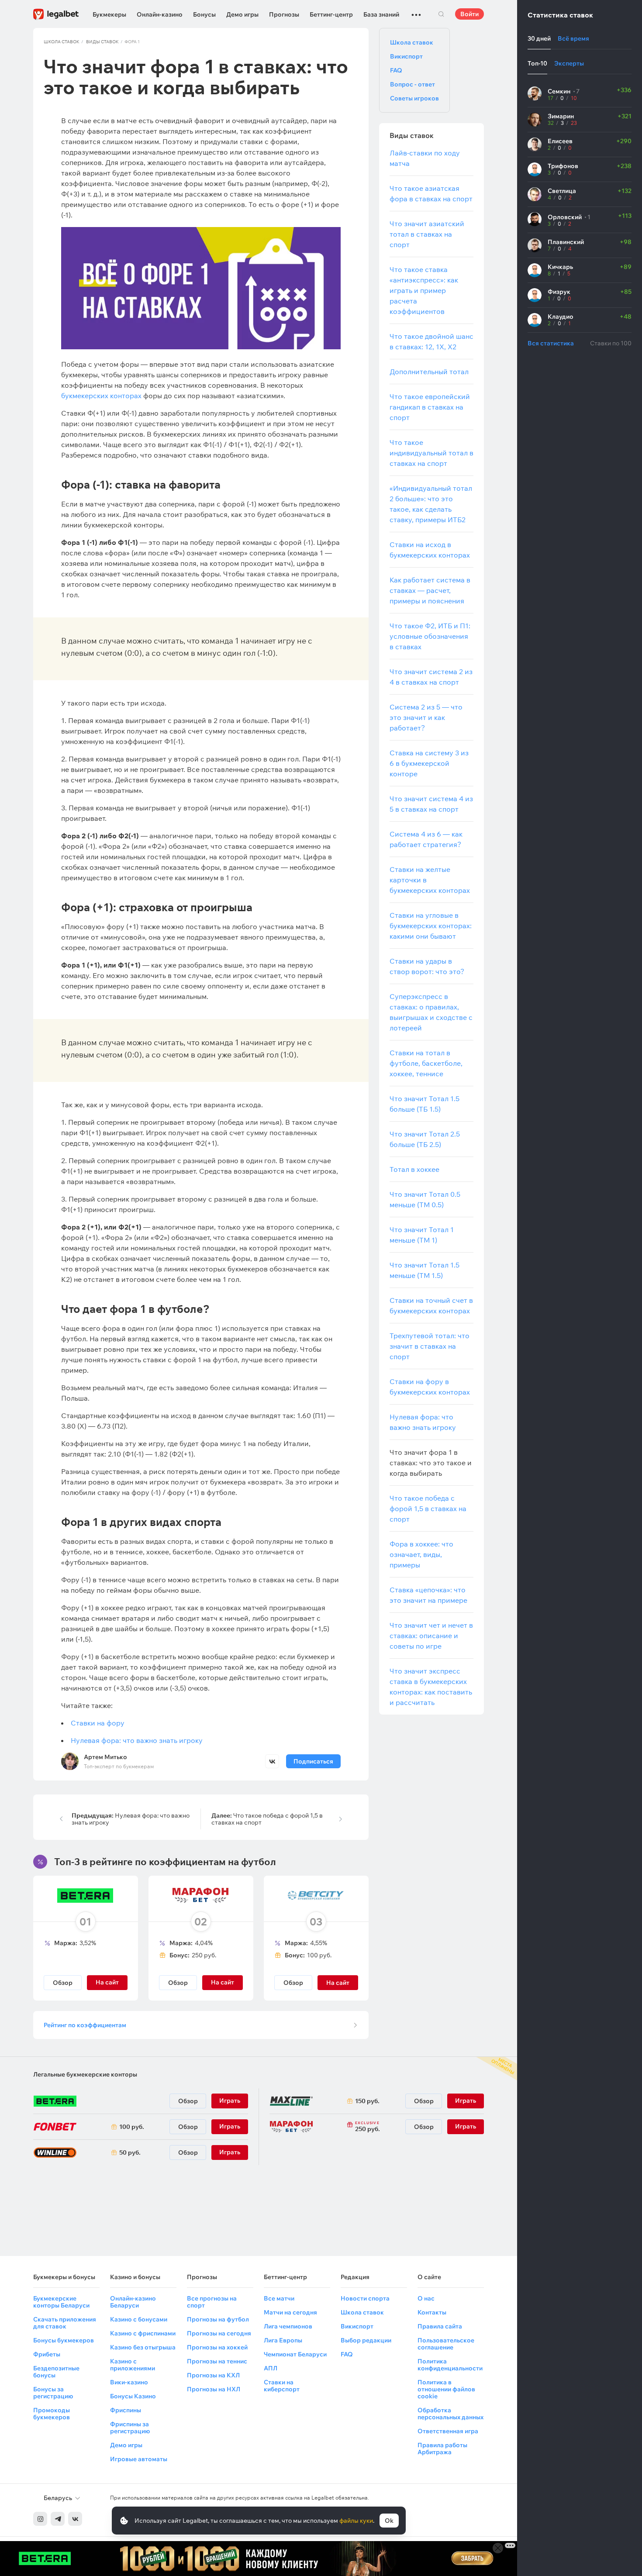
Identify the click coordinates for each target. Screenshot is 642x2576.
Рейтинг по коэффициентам (85, 2025)
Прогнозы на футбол (218, 2319)
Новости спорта (365, 2298)
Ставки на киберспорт (282, 2386)
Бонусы (204, 14)
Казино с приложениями (133, 2365)
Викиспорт (406, 56)
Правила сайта (440, 2326)
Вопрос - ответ (412, 84)
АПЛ (271, 2368)
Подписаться (313, 1761)
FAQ (396, 70)
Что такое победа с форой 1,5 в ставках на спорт (267, 1819)
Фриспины (126, 2410)
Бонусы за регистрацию (53, 2393)
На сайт (338, 1983)
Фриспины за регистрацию (130, 2428)
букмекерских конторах (101, 396)
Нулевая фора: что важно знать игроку (137, 1740)
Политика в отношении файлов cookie (446, 2389)
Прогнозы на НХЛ (214, 2389)
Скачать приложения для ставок (65, 2323)
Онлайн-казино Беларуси (133, 2302)
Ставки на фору (98, 1723)
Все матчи (279, 2298)
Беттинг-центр (331, 14)
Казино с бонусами (139, 2319)
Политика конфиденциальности (450, 2365)
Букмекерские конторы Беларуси (61, 2302)
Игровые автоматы (139, 2459)
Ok (389, 2521)
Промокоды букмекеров (52, 2414)
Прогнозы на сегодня (219, 2333)
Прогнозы (284, 14)
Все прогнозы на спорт (212, 2302)
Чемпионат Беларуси (295, 2354)
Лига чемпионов (288, 2326)
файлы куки (356, 2521)
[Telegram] (58, 2519)
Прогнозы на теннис (217, 2361)
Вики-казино (129, 2382)
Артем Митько (105, 1757)
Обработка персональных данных (450, 2414)
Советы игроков (414, 98)
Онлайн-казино (160, 14)
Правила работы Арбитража (442, 2449)
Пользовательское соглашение (446, 2344)
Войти (469, 14)
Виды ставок (102, 42)
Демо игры (242, 14)
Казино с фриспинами (143, 2333)
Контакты (432, 2312)
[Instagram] (40, 2519)
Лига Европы (283, 2340)
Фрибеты (47, 2354)
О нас (426, 2298)
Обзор (63, 1983)
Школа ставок (62, 42)
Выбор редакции (366, 2340)
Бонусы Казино (133, 2396)
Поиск (441, 14)
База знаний (381, 14)
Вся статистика (551, 343)
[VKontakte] (75, 2519)
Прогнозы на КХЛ (213, 2375)
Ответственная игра (448, 2431)
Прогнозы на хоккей (217, 2347)
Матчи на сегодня (290, 2312)
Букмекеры (109, 14)
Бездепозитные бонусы (56, 2372)
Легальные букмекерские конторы (85, 2074)
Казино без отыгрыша (143, 2347)
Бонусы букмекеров (64, 2340)
